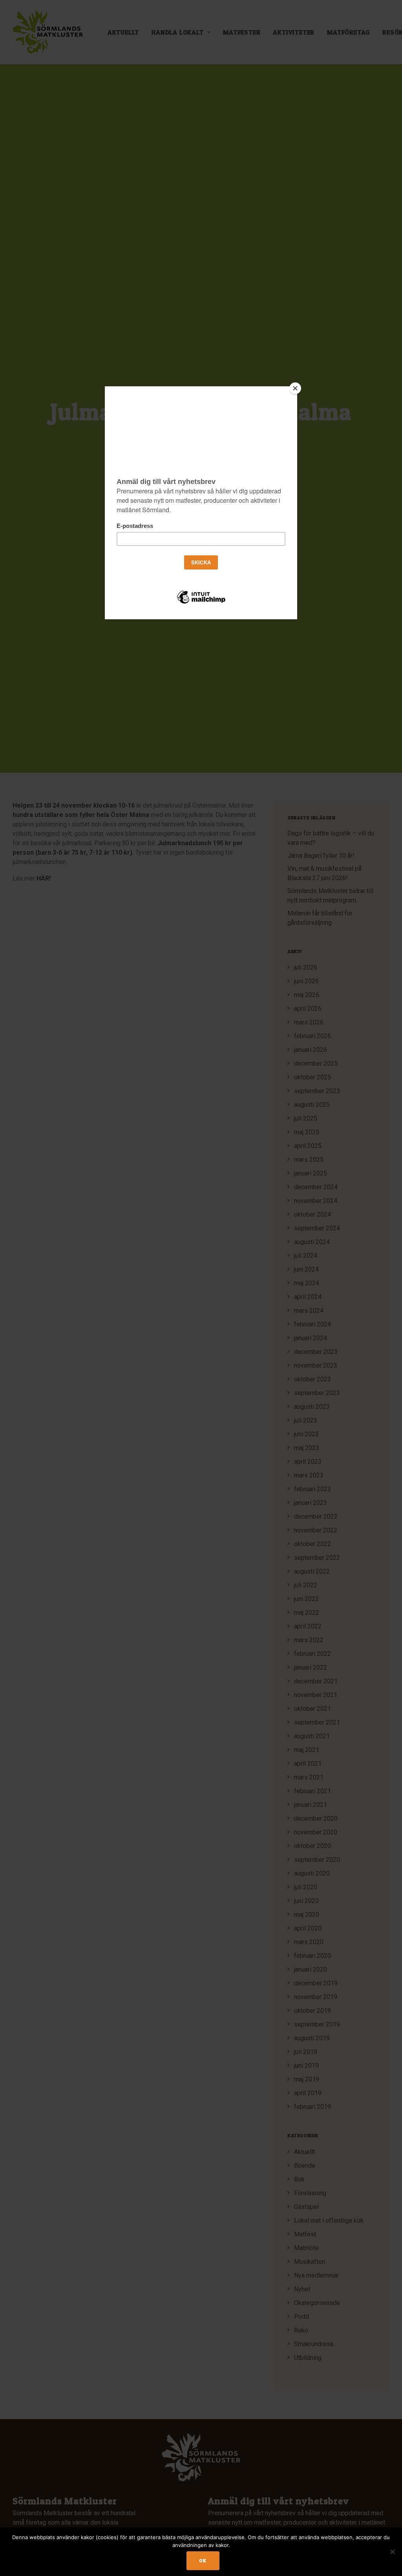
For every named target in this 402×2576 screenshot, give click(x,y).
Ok (203, 2561)
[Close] (295, 388)
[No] (392, 2552)
